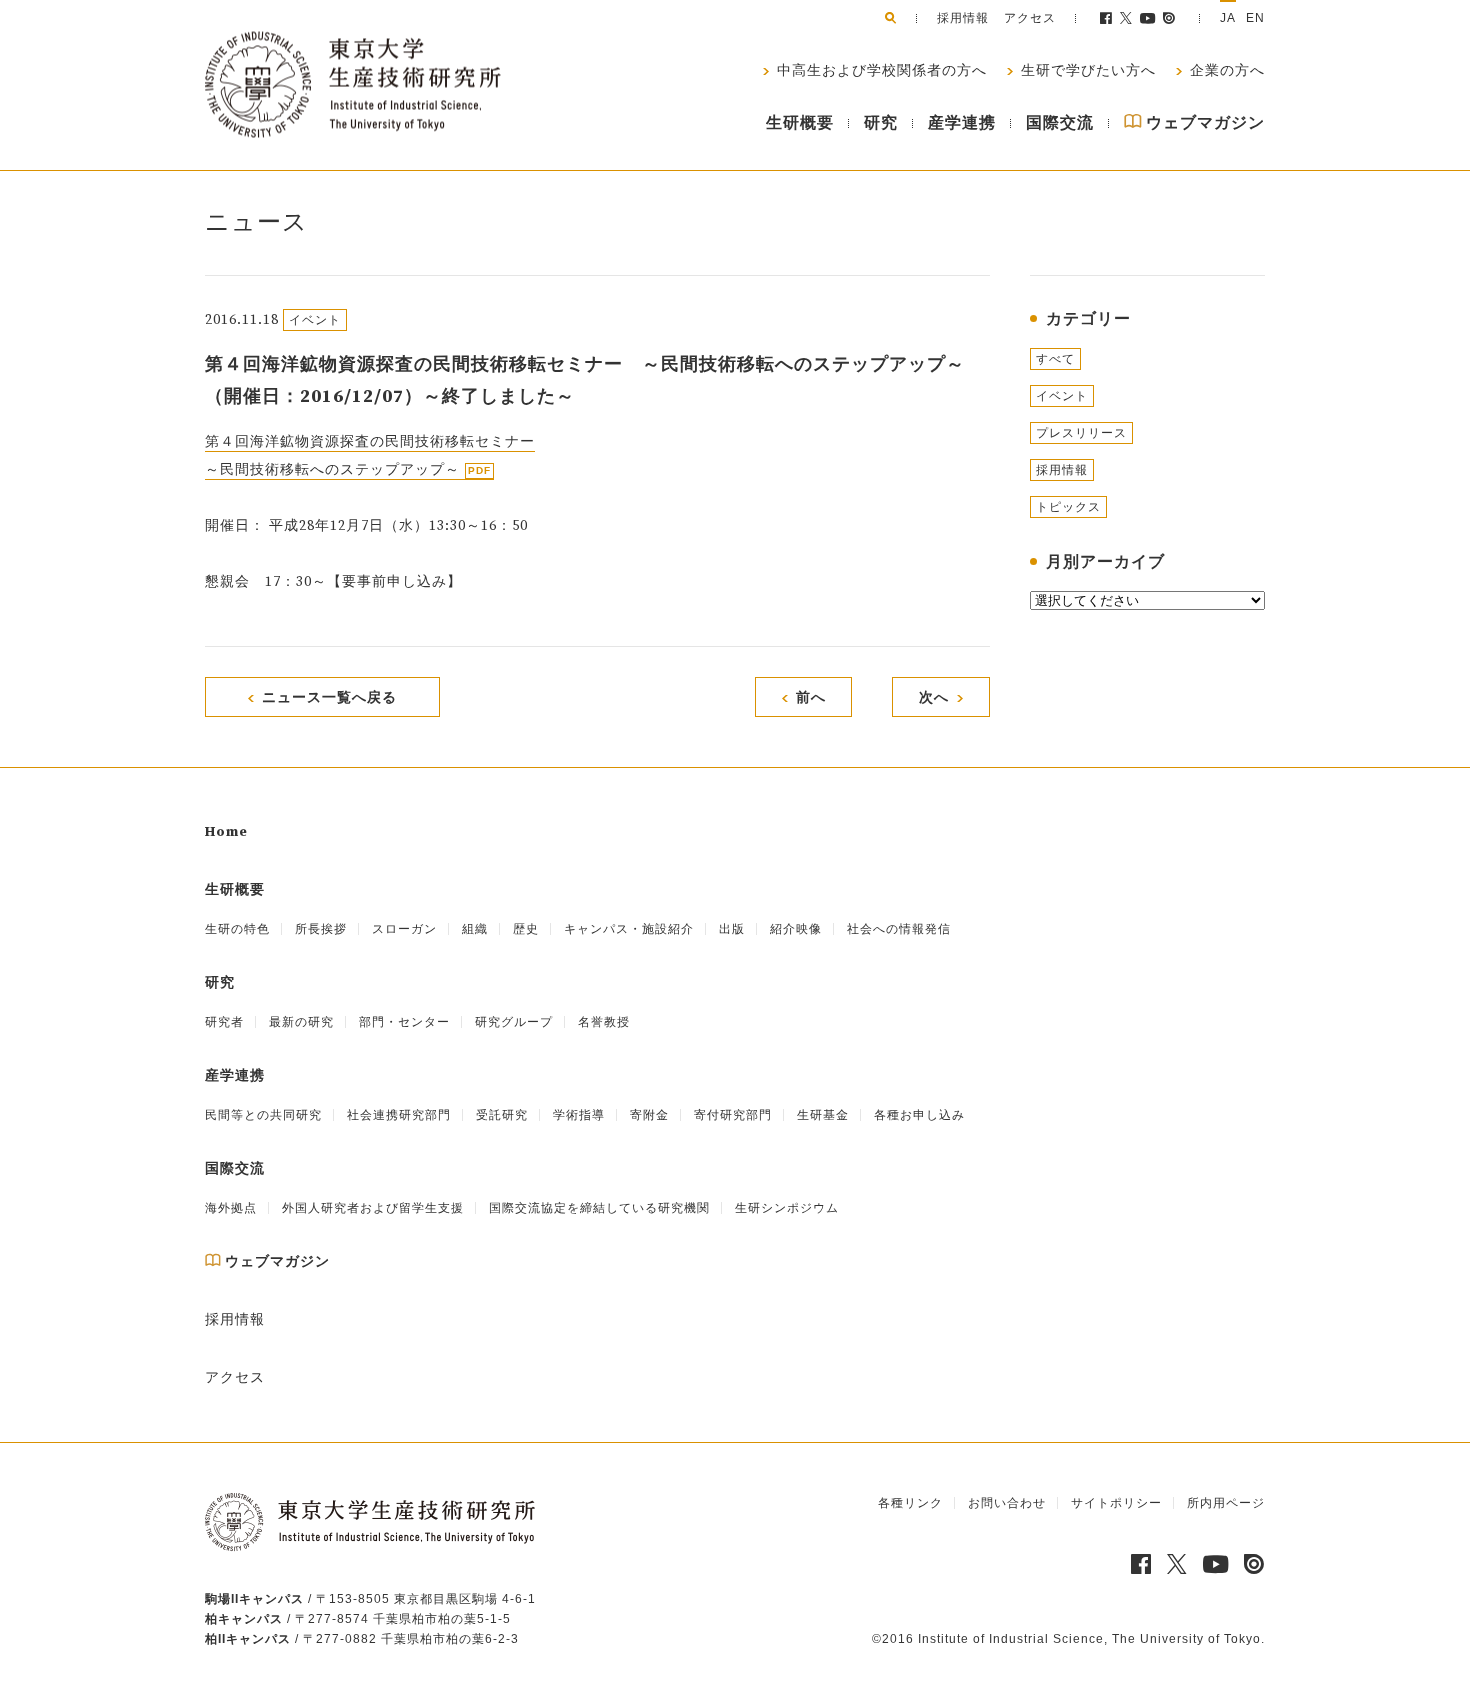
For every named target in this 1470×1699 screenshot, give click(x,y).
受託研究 (502, 1115)
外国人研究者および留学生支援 (373, 1208)
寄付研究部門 (733, 1115)
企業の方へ (1225, 71)
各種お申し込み (919, 1115)
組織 (475, 929)
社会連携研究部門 (399, 1115)
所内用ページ (1226, 1503)
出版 (732, 929)
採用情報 (963, 18)
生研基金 (823, 1115)
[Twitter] (1126, 18)
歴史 (526, 929)
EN (1255, 18)
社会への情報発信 (899, 929)
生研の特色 (237, 929)
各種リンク (910, 1503)
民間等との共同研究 (263, 1115)
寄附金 (649, 1115)
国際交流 (1060, 123)
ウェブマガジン (1203, 123)
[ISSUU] (1170, 18)
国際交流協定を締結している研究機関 (599, 1208)
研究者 (224, 1022)
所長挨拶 (321, 929)
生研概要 (800, 123)
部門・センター (404, 1022)
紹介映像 (796, 929)
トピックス (1068, 507)
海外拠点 (231, 1208)
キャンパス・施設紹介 (629, 929)
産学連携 (962, 123)
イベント (1062, 396)
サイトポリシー (1116, 1503)
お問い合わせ (1007, 1503)
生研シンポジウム (787, 1208)
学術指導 (579, 1115)
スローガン (404, 929)
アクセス (1030, 18)
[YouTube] (1148, 18)
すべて (1055, 359)
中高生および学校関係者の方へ (880, 71)
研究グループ (514, 1022)
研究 (881, 123)
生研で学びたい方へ (1086, 71)
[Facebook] (1106, 18)
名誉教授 (604, 1022)
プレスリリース (1081, 433)
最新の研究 (301, 1022)
